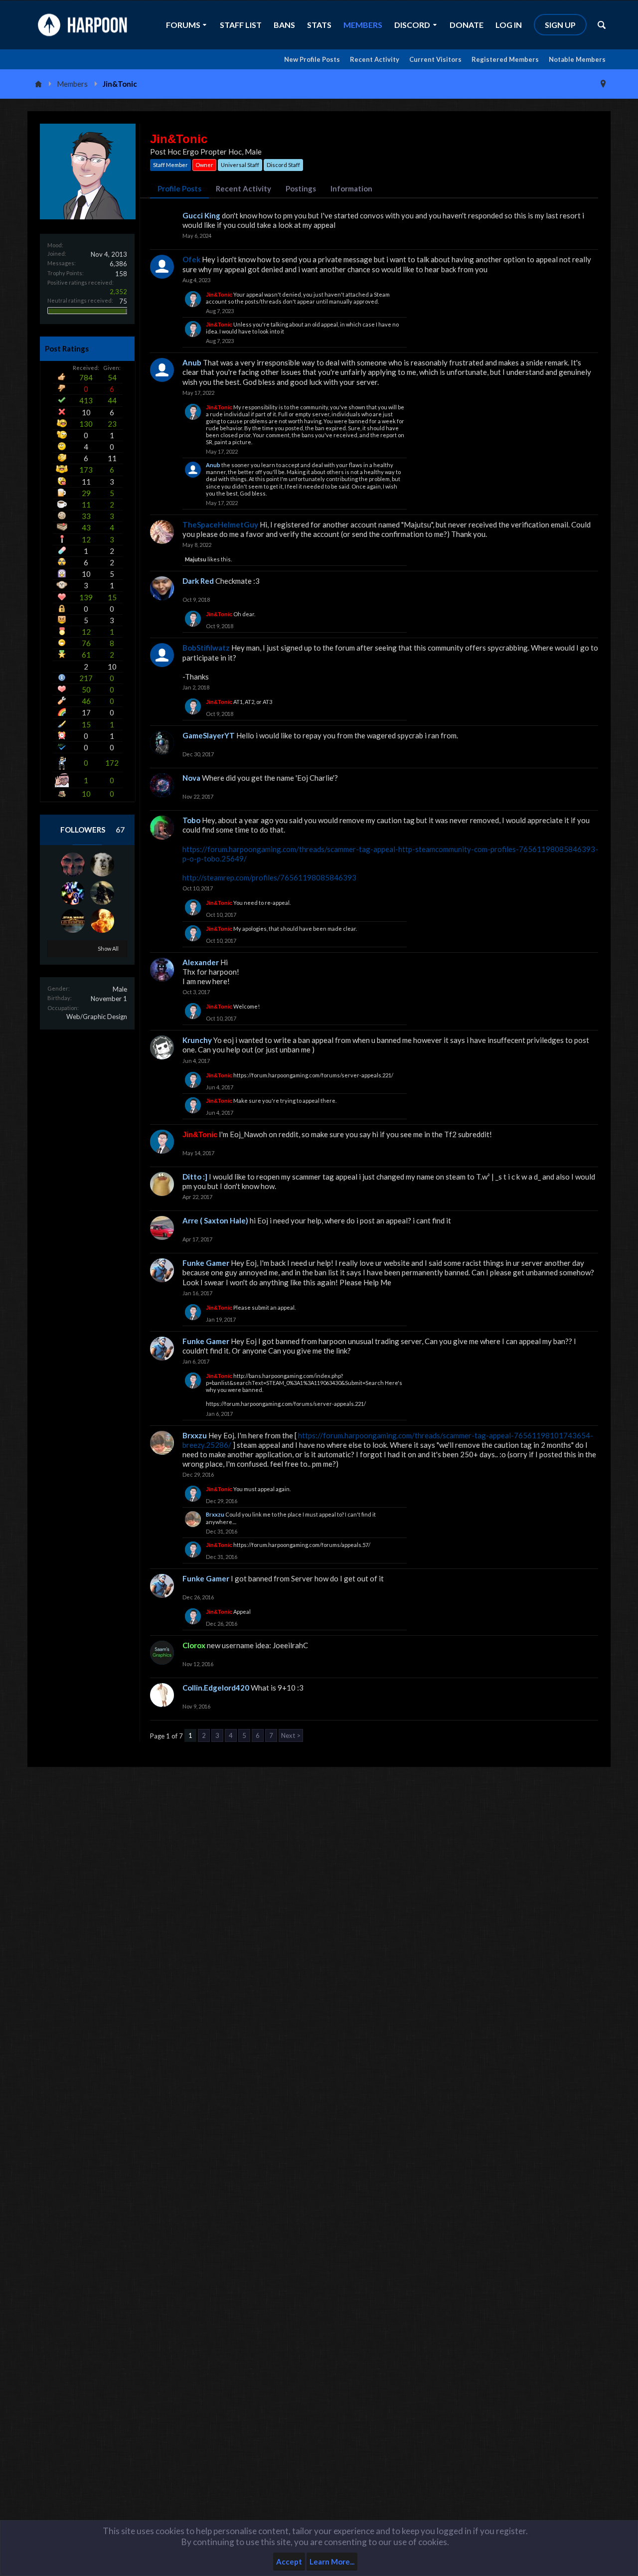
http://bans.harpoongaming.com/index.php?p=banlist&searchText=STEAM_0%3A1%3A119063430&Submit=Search (295, 1379)
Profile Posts (179, 188)
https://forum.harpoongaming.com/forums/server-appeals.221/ (313, 1075)
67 (120, 830)
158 (121, 274)
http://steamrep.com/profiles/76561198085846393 (269, 877)
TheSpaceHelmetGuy (220, 524)
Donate (467, 25)
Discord (412, 25)
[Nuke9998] (102, 893)
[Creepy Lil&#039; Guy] (102, 864)
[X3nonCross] (73, 893)
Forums (183, 25)
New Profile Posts (312, 59)
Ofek (191, 259)
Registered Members (505, 59)
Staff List (241, 25)
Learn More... (332, 2562)
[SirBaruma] (73, 864)
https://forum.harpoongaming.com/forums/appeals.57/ (302, 1545)
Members (363, 25)
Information (351, 188)
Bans (284, 25)
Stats (319, 25)
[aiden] (73, 921)
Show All (108, 948)
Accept (289, 2562)
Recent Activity (375, 59)
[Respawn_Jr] (102, 921)
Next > (291, 1735)
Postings (301, 188)
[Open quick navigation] (603, 84)
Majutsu (196, 559)
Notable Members (577, 59)
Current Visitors (435, 59)
